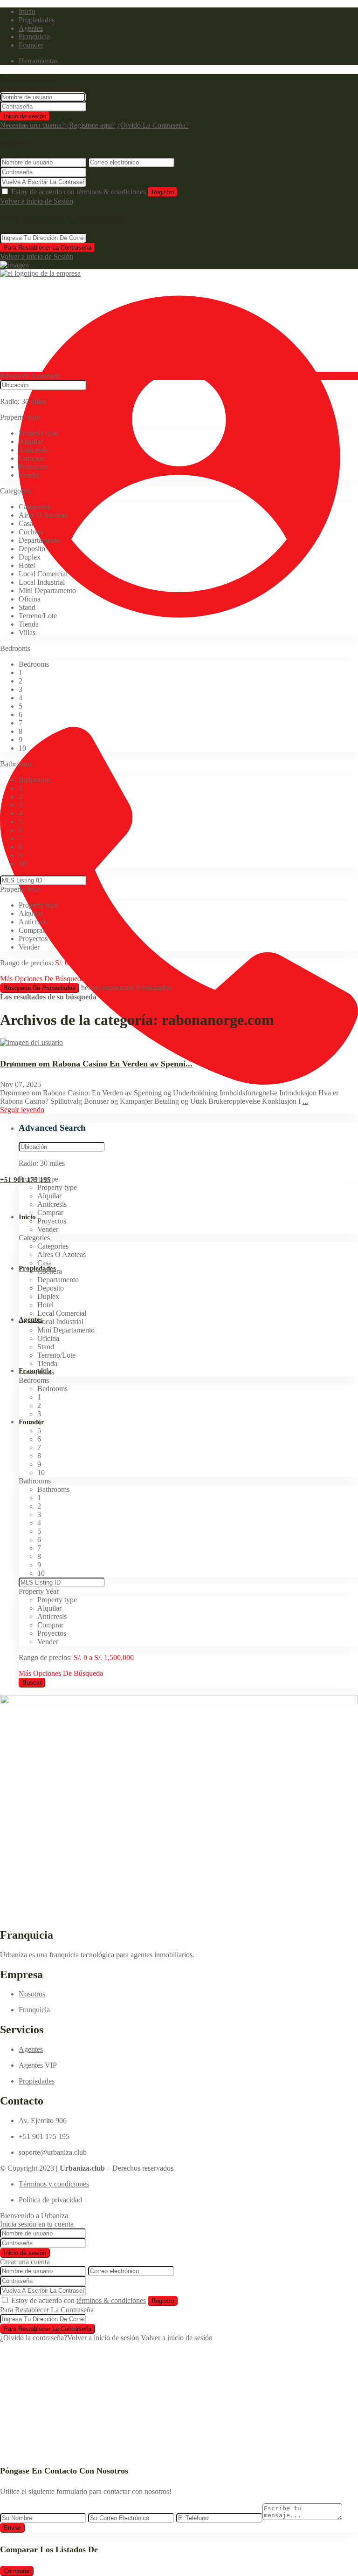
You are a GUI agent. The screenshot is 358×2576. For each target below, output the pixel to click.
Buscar (32, 1683)
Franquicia (34, 37)
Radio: (23, 401)
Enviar (12, 2528)
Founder (31, 45)
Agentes (31, 28)
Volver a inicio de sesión (103, 2338)
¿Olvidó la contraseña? (34, 2338)
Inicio (27, 11)
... (305, 1101)
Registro (163, 192)
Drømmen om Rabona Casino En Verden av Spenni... (96, 1064)
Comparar (17, 2571)
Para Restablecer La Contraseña (48, 248)
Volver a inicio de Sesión (37, 201)
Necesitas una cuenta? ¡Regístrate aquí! (58, 125)
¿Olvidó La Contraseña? (153, 125)
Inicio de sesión (25, 116)
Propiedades (37, 20)
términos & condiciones (111, 192)
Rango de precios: (27, 963)
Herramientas (38, 61)
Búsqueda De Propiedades (40, 988)
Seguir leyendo (22, 1110)
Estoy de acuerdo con (79, 192)
